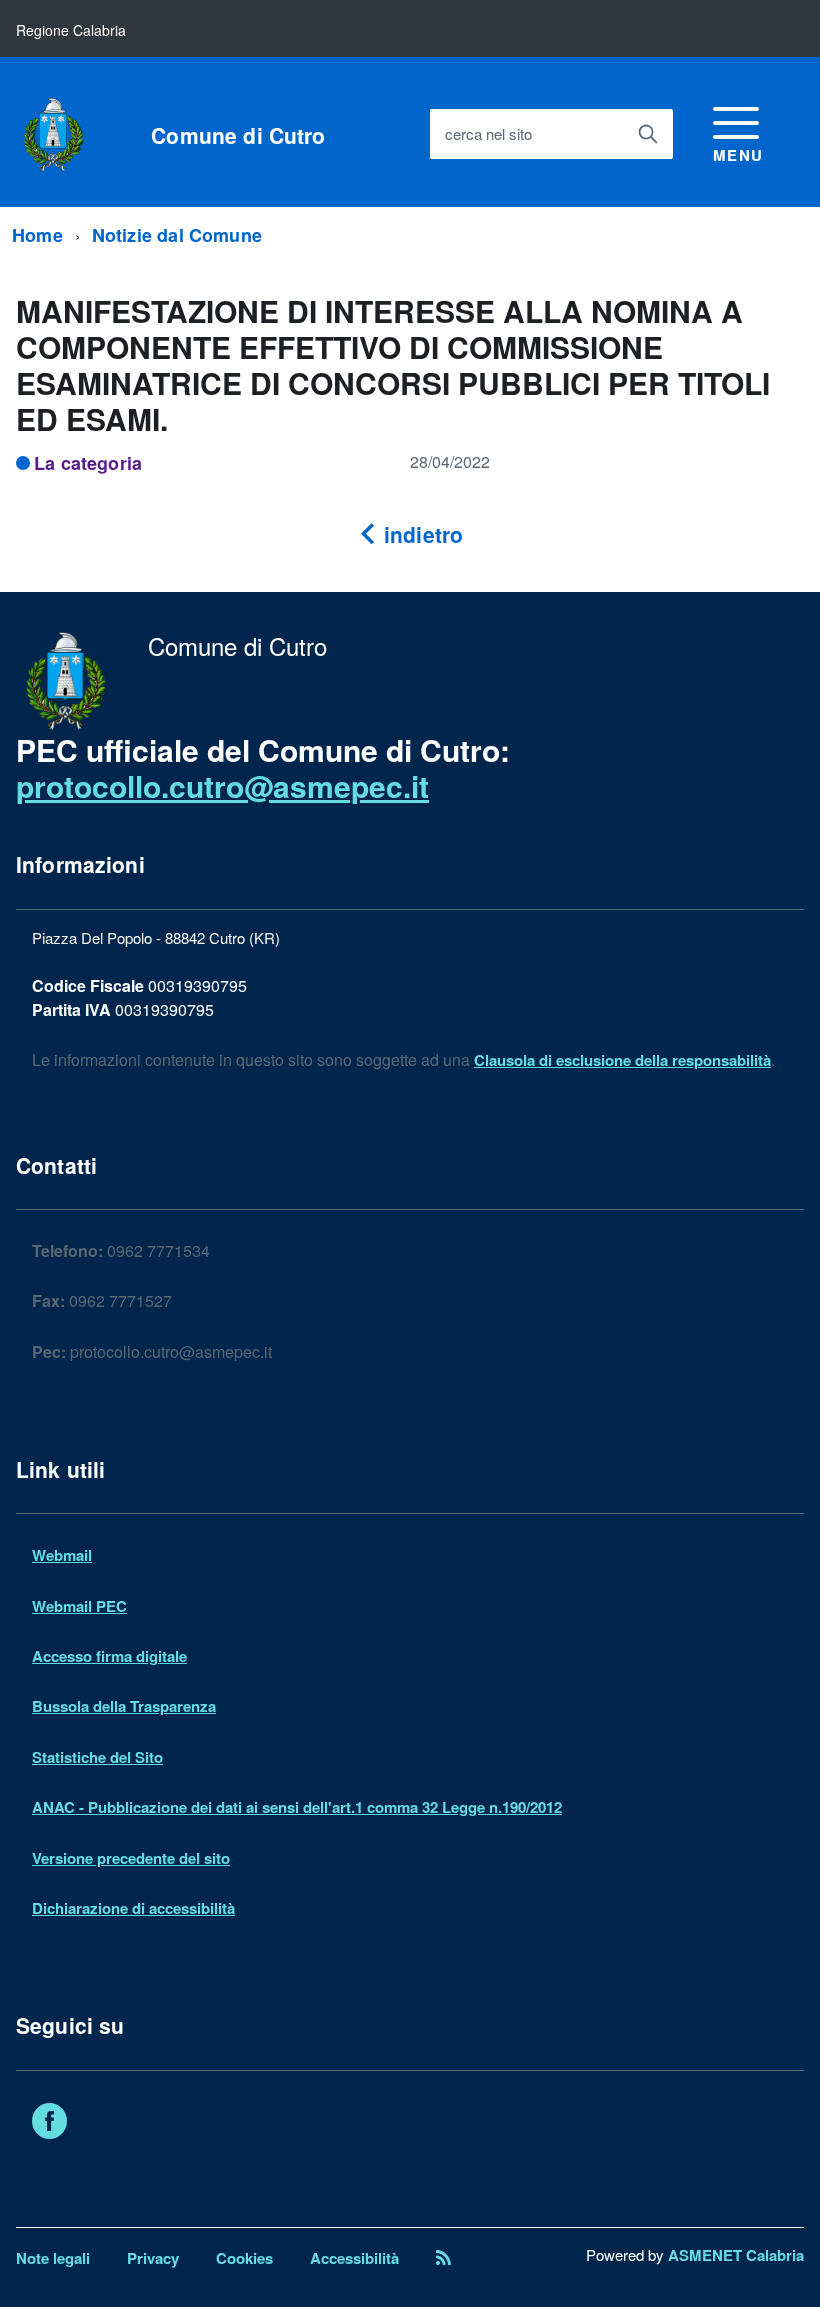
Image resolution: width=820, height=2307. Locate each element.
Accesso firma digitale (109, 1656)
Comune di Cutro (238, 135)
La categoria (88, 463)
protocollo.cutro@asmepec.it (222, 785)
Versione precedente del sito (131, 1858)
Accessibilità (354, 2258)
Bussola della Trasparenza (124, 1706)
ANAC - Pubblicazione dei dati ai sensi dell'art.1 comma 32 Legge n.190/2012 (297, 1807)
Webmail (62, 1555)
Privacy (153, 2258)
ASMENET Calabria (736, 2255)
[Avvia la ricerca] (648, 134)
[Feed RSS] (443, 2258)
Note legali (53, 2258)
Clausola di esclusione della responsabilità (622, 1060)
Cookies (244, 2258)
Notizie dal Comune (177, 235)
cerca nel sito (488, 133)
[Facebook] (49, 2124)
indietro (420, 534)
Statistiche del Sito (97, 1757)
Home (37, 235)
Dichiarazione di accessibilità (133, 1908)
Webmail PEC (79, 1606)
